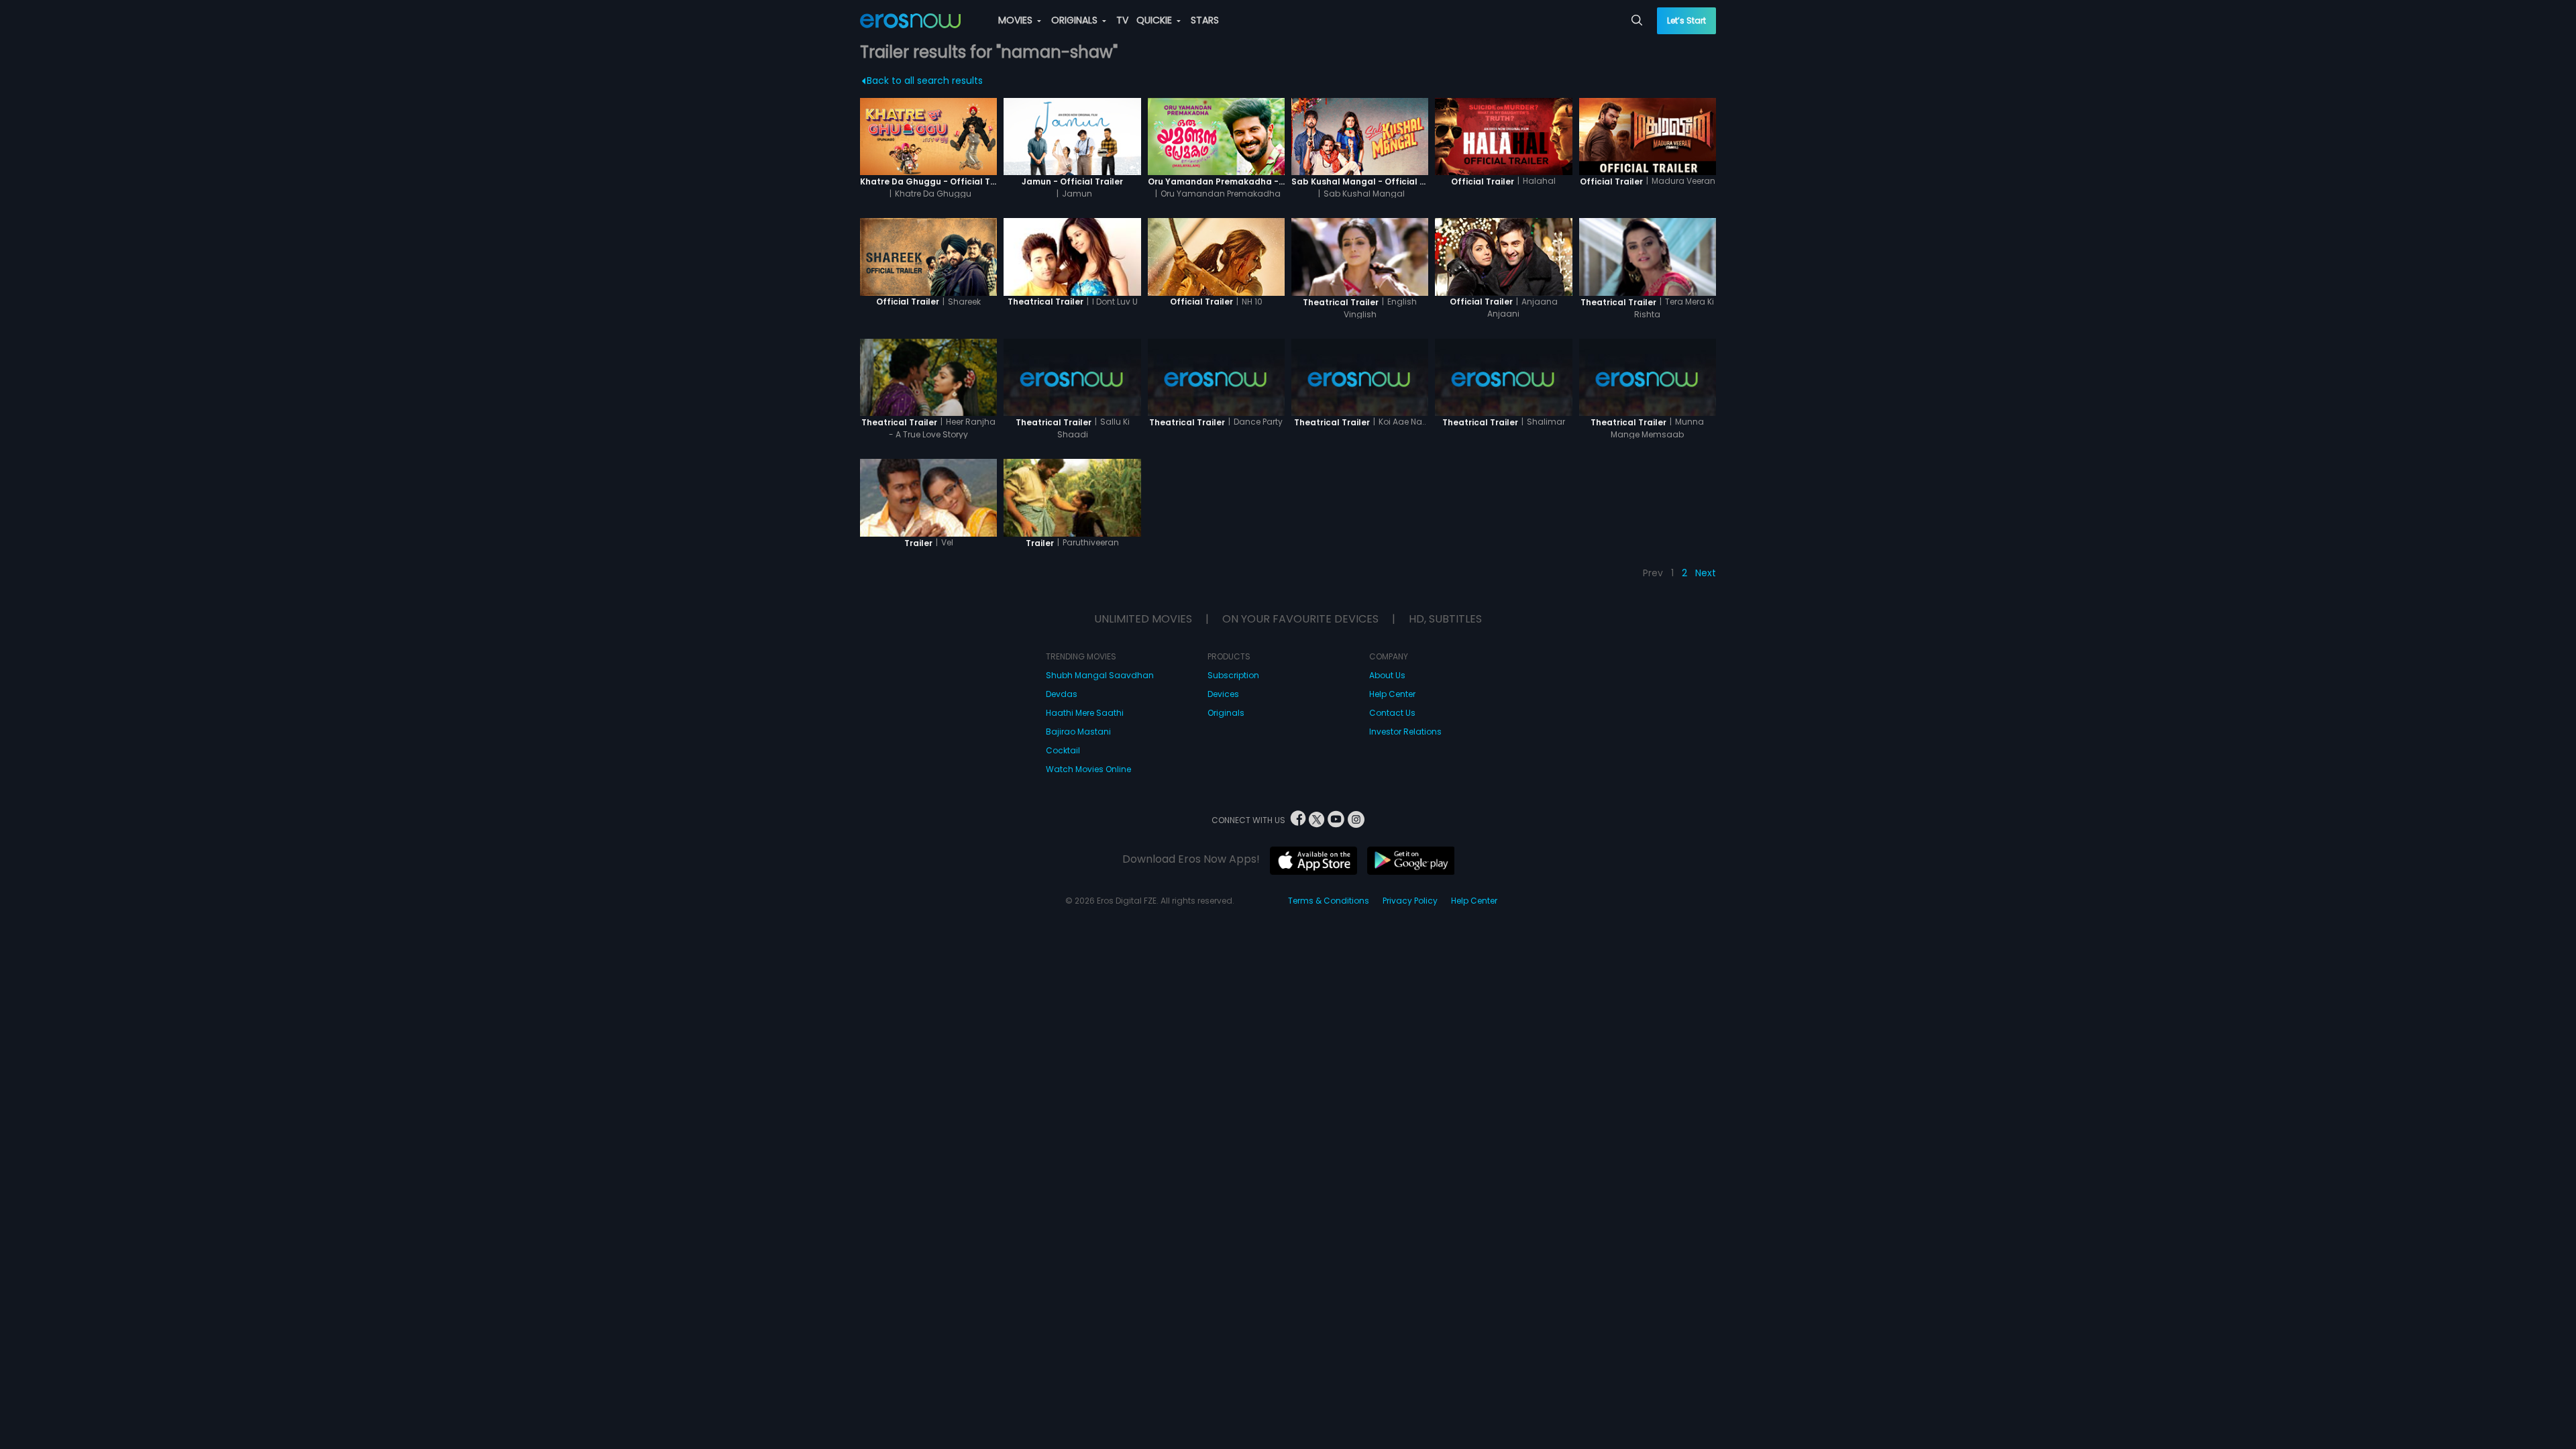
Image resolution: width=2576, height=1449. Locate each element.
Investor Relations (1405, 732)
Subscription (1233, 675)
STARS (1205, 20)
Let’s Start (1686, 20)
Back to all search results (925, 80)
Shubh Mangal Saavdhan (1100, 675)
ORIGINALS (1076, 20)
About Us (1387, 675)
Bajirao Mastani (1078, 732)
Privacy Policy (1410, 901)
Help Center (1392, 694)
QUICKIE (1156, 20)
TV (1122, 20)
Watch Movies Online (1088, 769)
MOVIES (1017, 20)
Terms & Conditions (1329, 901)
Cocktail (1063, 750)
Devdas (1062, 694)
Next (1706, 573)
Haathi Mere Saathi (1085, 713)
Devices (1223, 694)
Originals (1226, 713)
